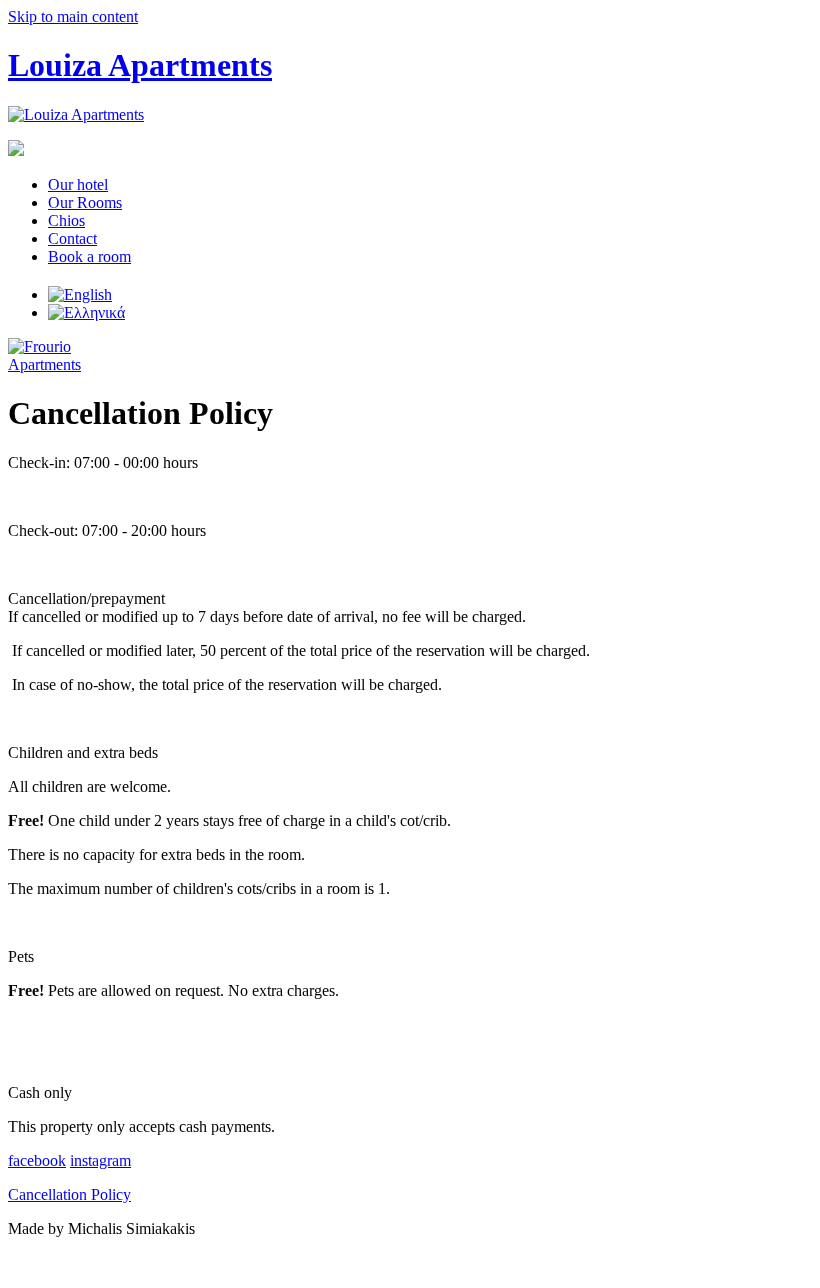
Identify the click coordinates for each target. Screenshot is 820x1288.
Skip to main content (73, 16)
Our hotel (78, 184)
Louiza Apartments (140, 65)
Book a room (89, 256)
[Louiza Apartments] (76, 114)
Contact (72, 238)
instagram (100, 1160)
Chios (66, 220)
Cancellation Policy (69, 1194)
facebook (37, 1160)
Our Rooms (85, 202)
